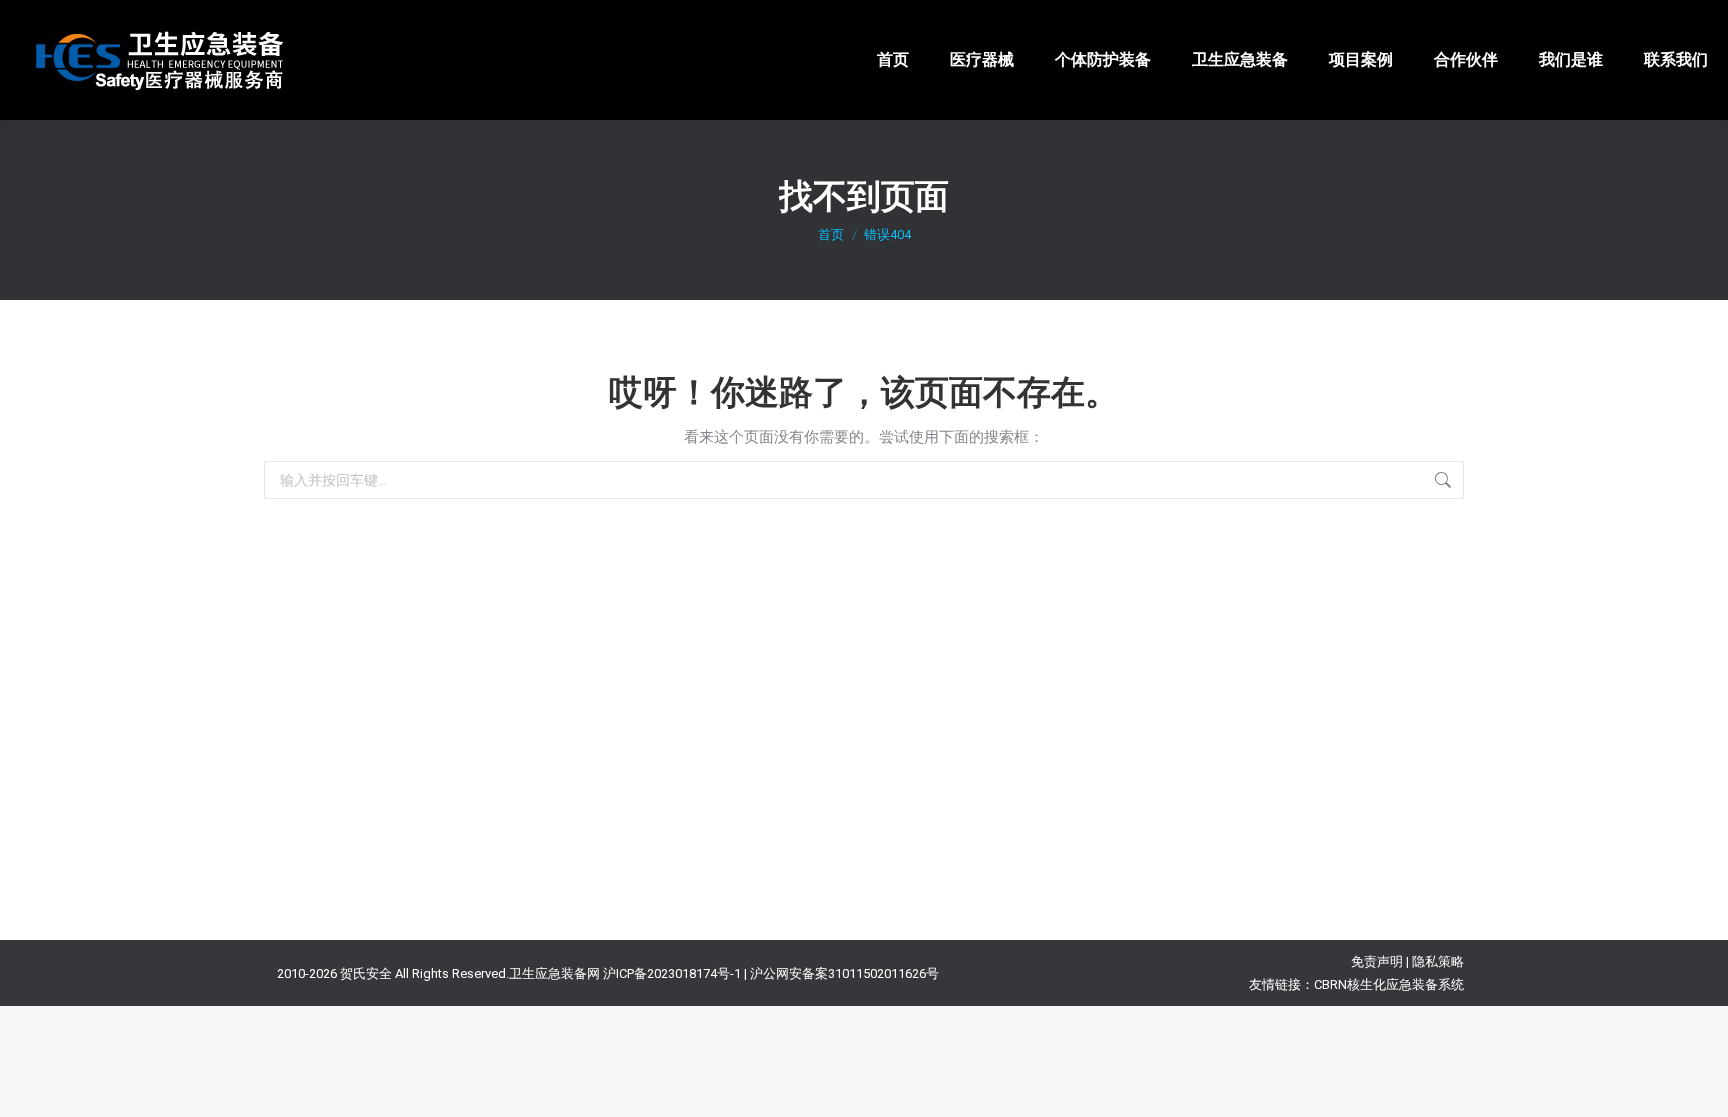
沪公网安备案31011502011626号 (844, 973)
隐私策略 (1438, 961)
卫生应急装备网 (554, 973)
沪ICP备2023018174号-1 (672, 973)
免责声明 (1377, 961)
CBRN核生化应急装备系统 (1389, 984)
